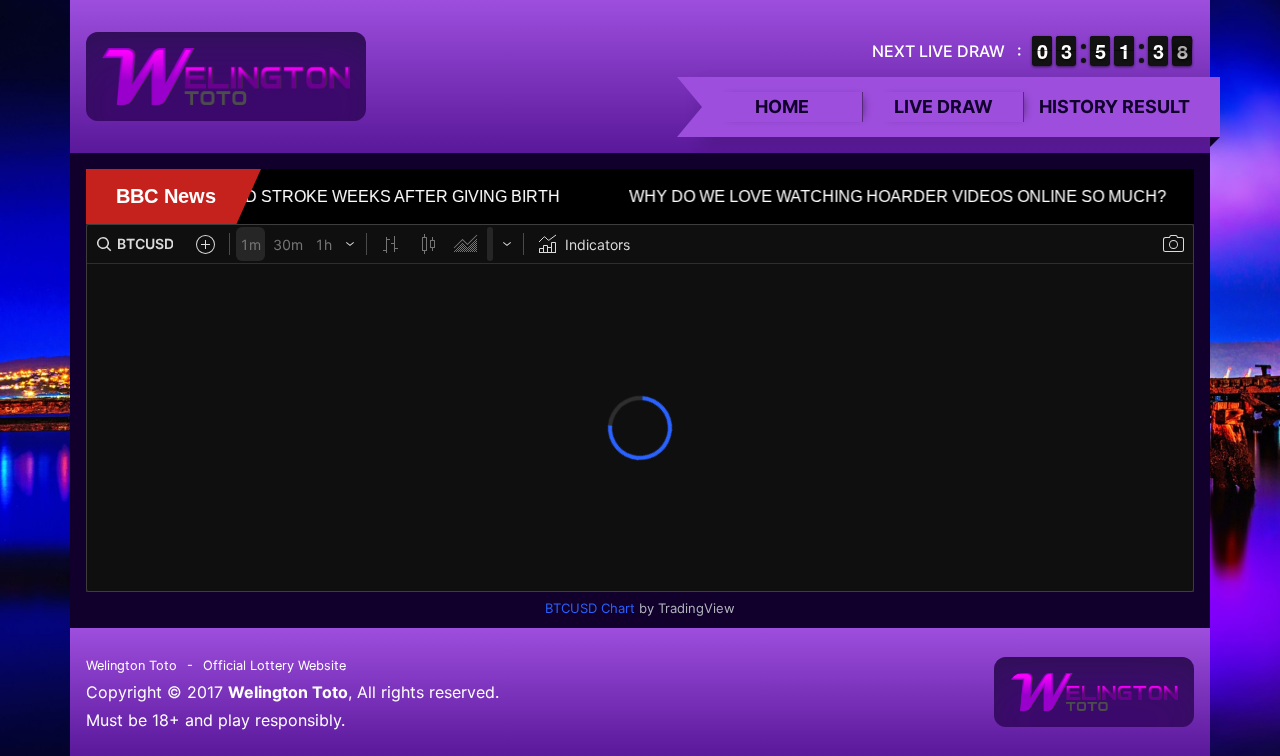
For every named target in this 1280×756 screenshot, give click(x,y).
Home (782, 106)
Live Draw (943, 106)
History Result (1114, 106)
